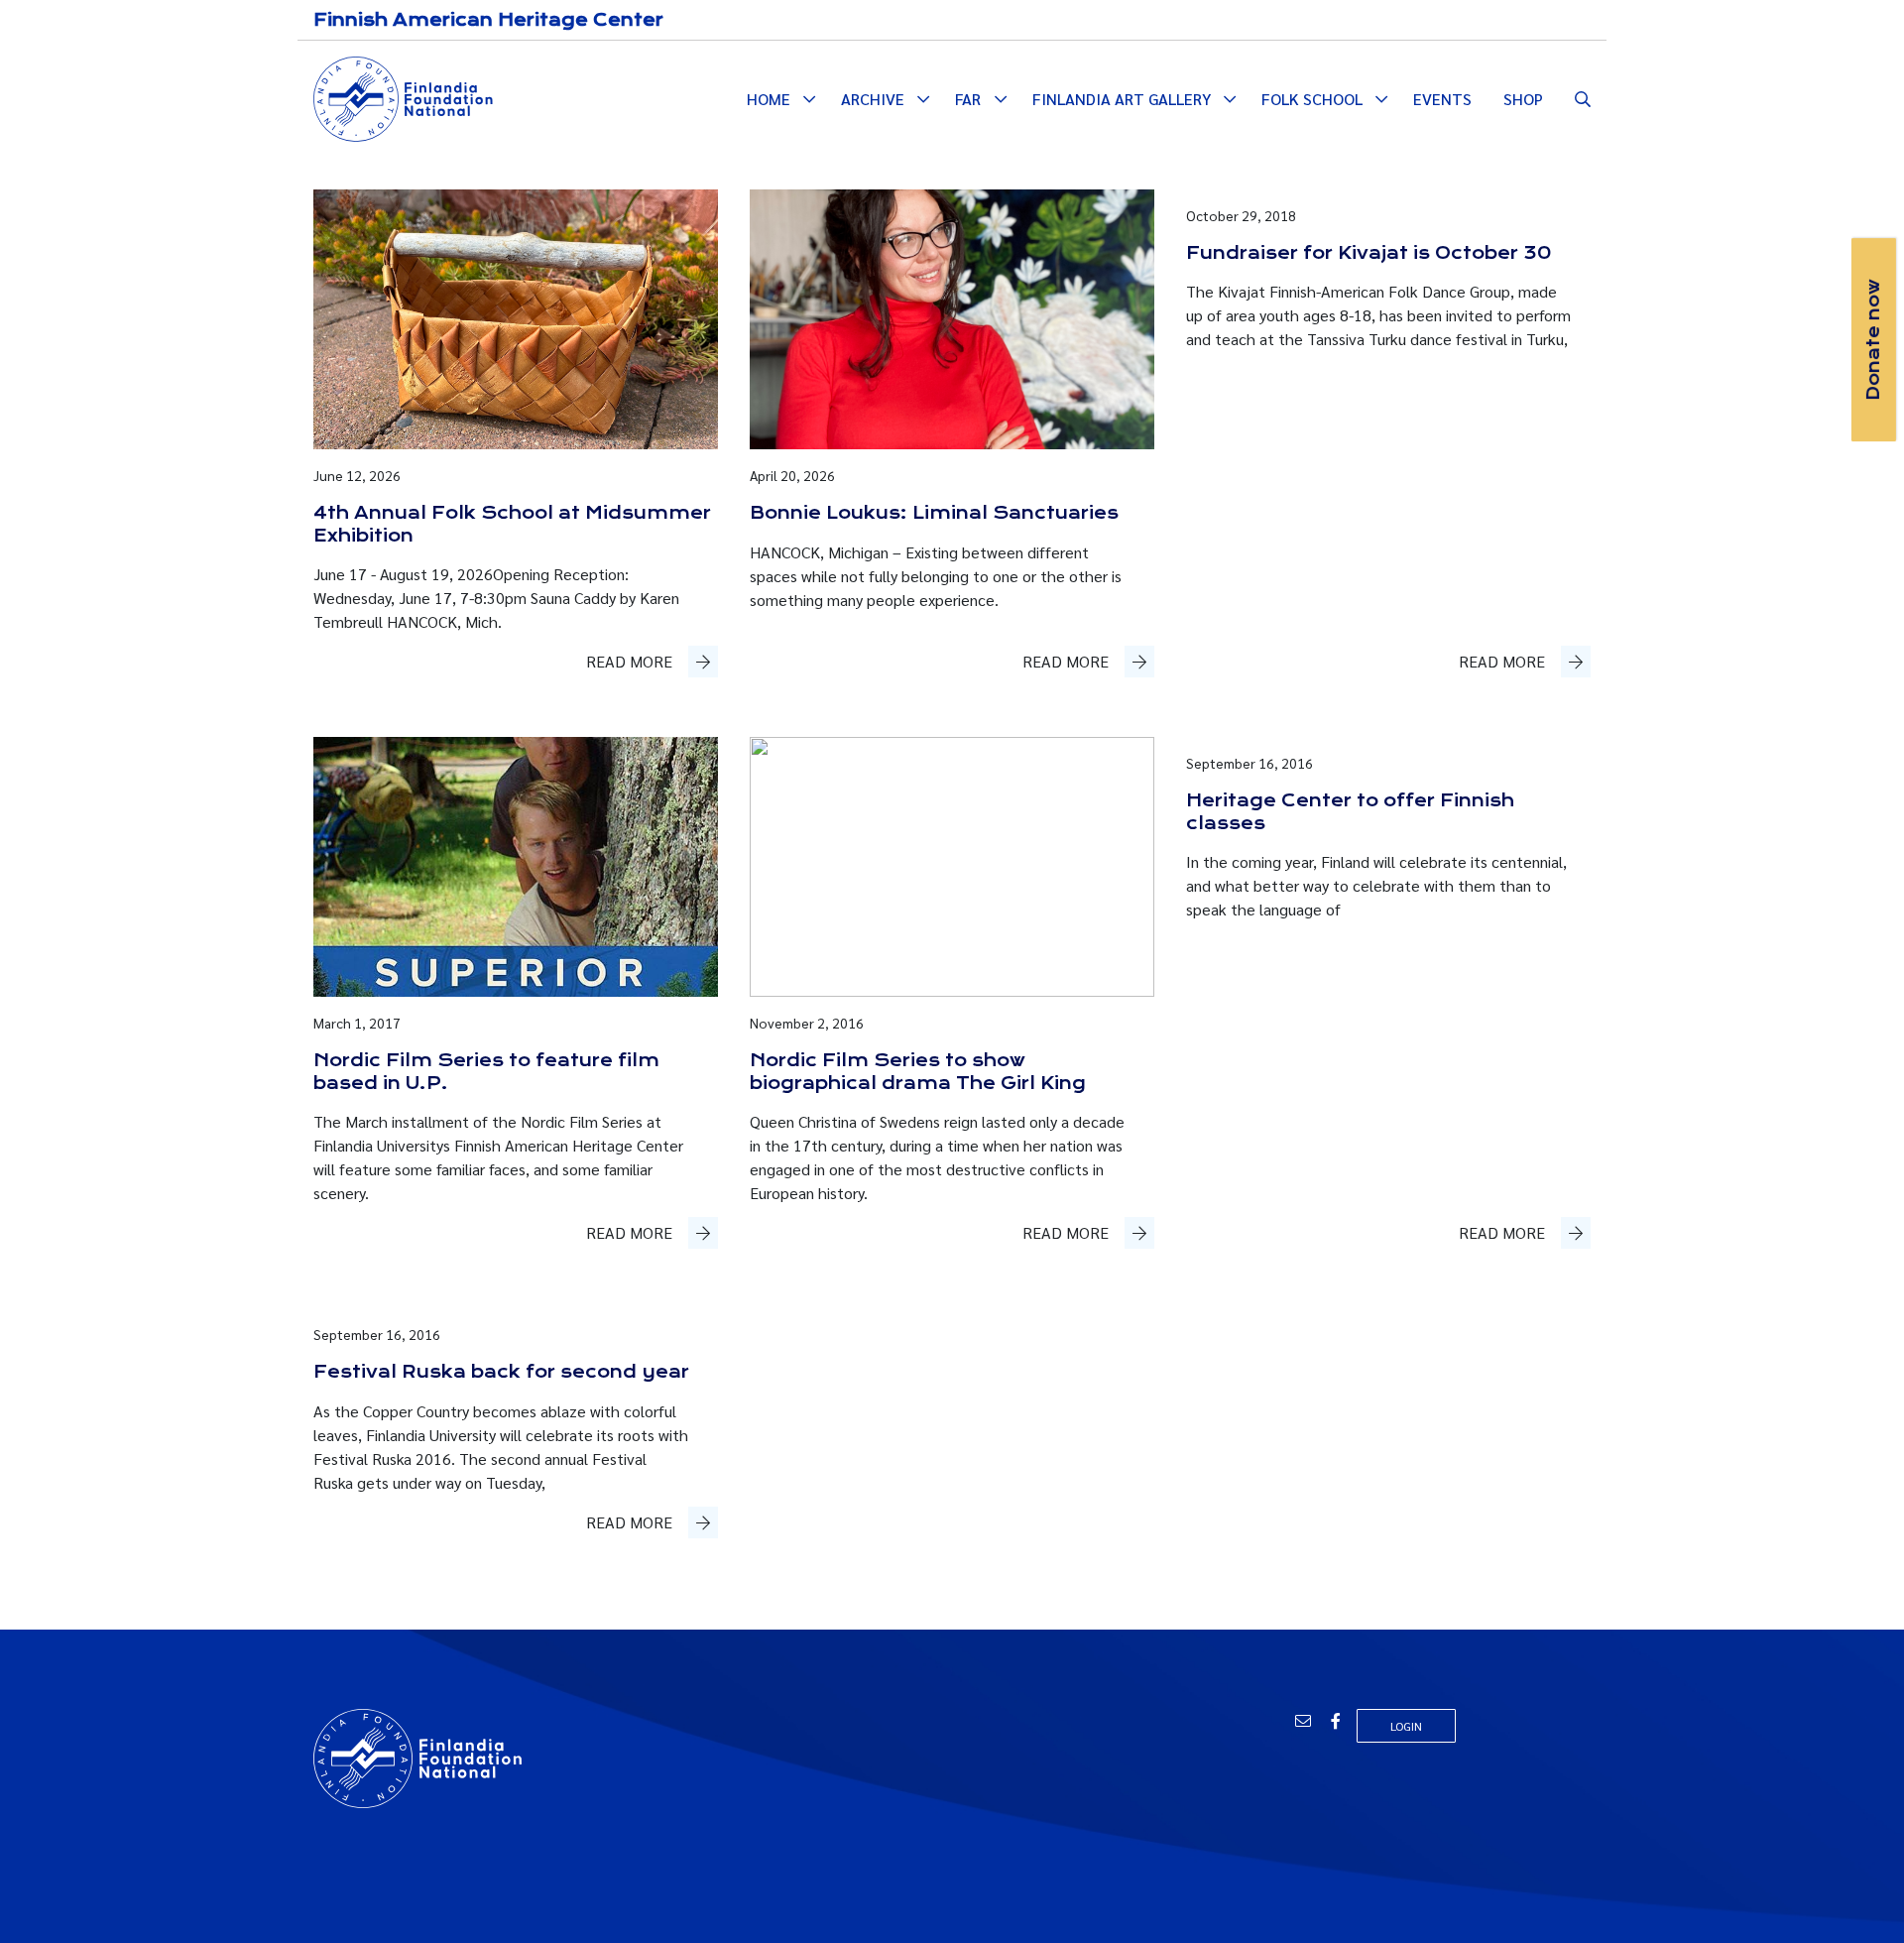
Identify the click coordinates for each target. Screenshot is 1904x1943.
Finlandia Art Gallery (1122, 99)
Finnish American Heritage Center (488, 20)
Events (1442, 99)
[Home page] (403, 97)
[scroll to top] (1857, 1896)
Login (1406, 1726)
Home (769, 99)
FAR (968, 99)
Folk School (1312, 99)
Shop (1523, 99)
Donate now (1873, 340)
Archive (873, 99)
